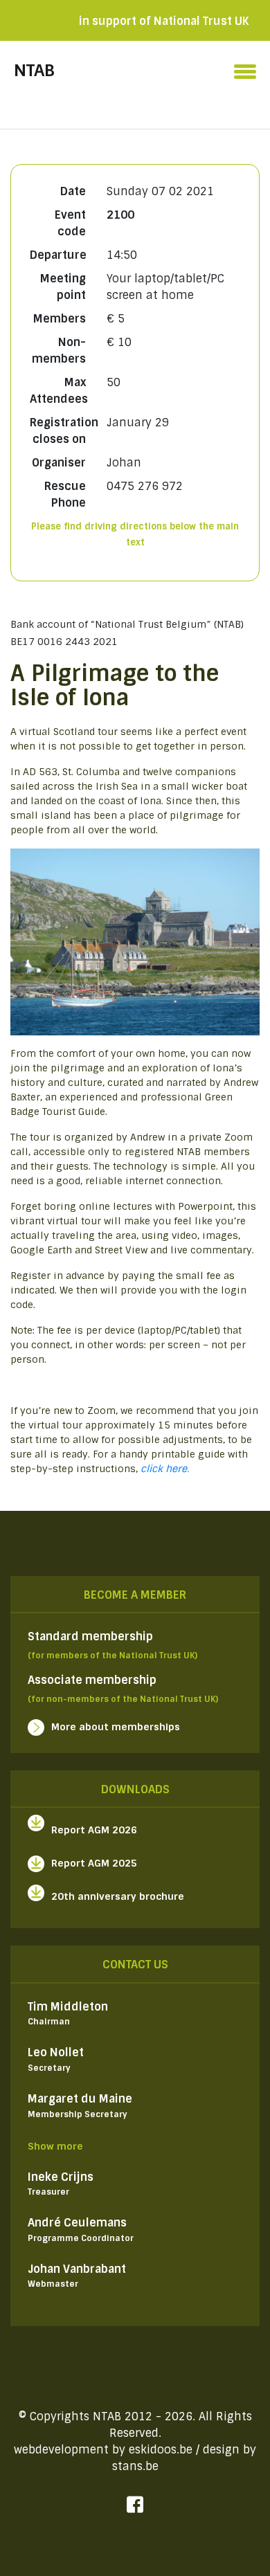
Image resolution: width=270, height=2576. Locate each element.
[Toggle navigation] (245, 68)
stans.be (135, 2466)
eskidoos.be (161, 2450)
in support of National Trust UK (164, 21)
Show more (55, 2146)
